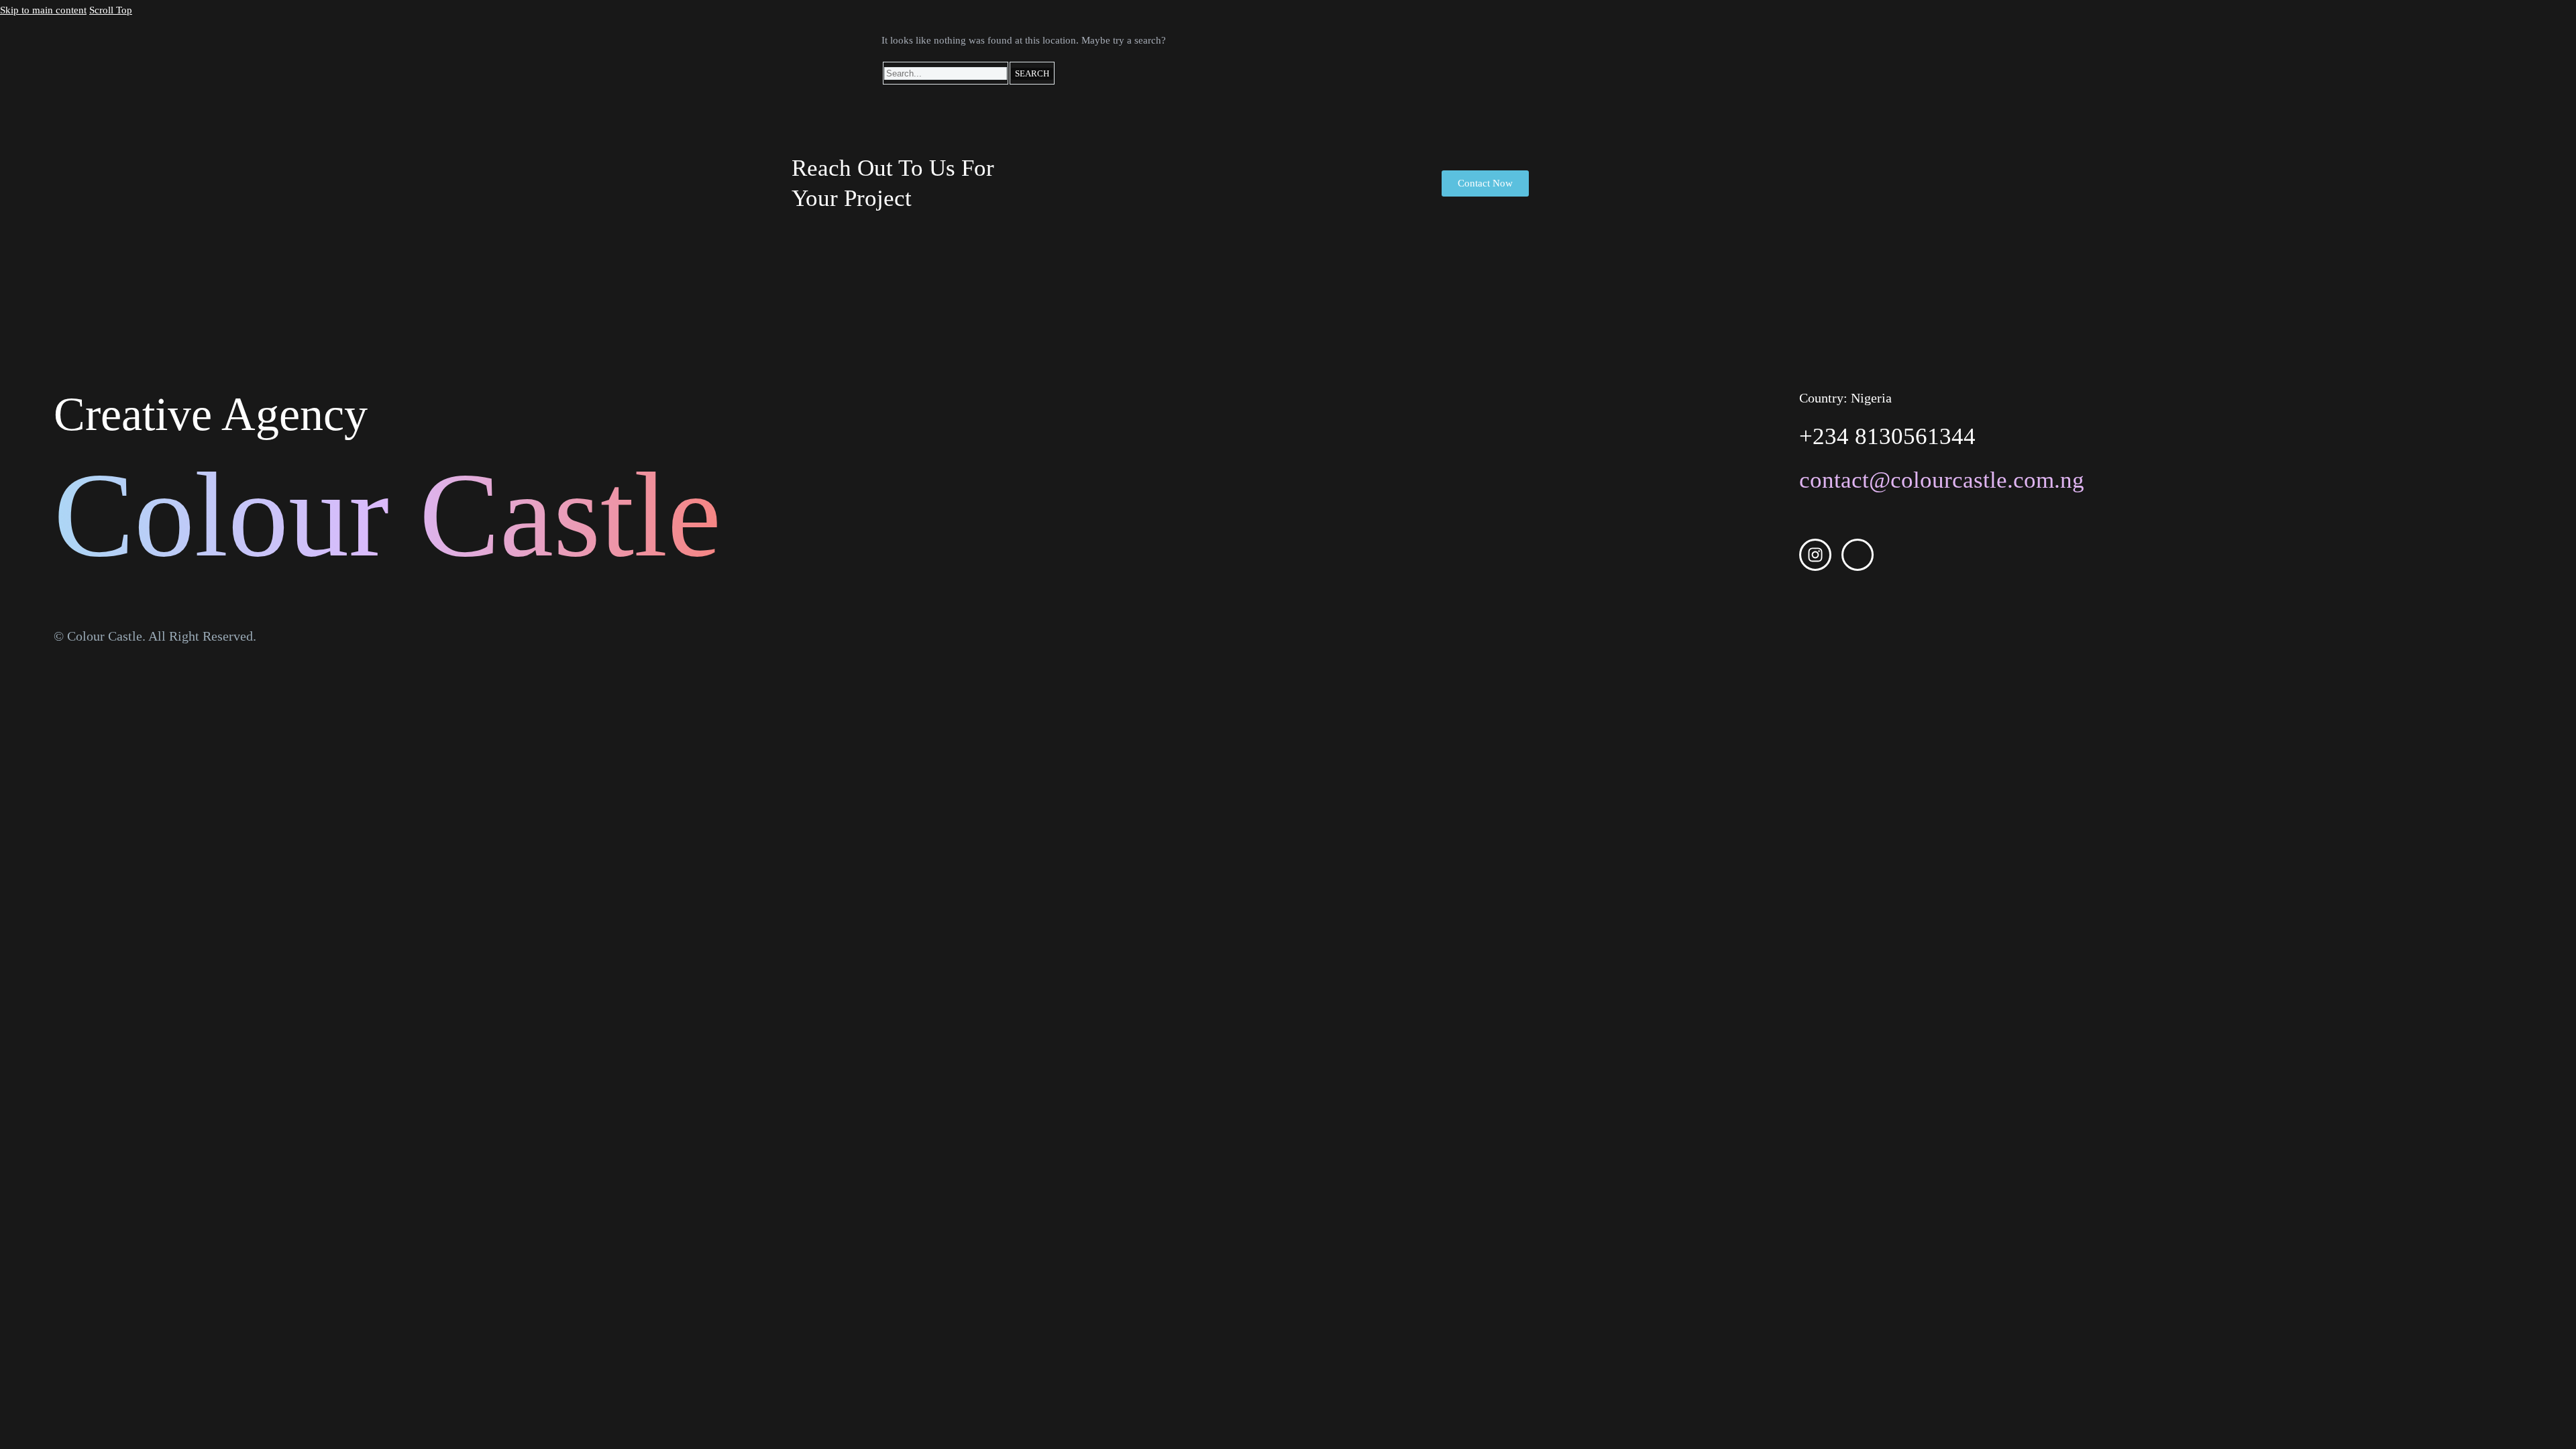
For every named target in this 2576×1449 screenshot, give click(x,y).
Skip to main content (43, 10)
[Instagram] (1815, 555)
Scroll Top (111, 10)
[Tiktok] (1858, 555)
